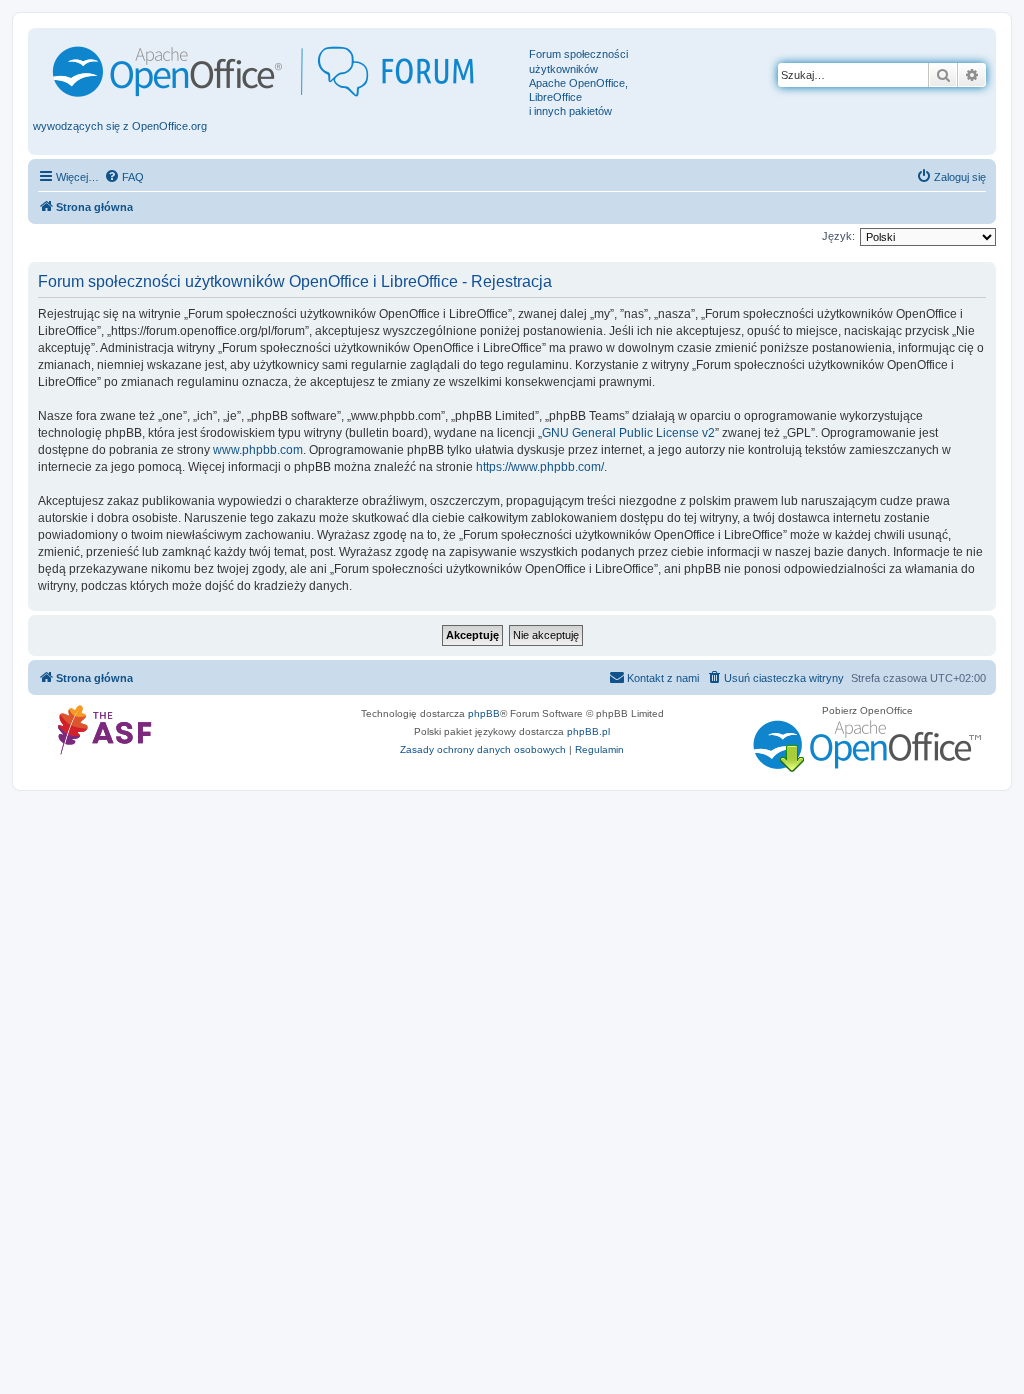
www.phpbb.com (258, 450)
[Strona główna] (281, 71)
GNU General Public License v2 (628, 433)
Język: (838, 236)
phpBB (484, 713)
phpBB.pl (588, 731)
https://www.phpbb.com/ (540, 467)
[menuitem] (124, 177)
